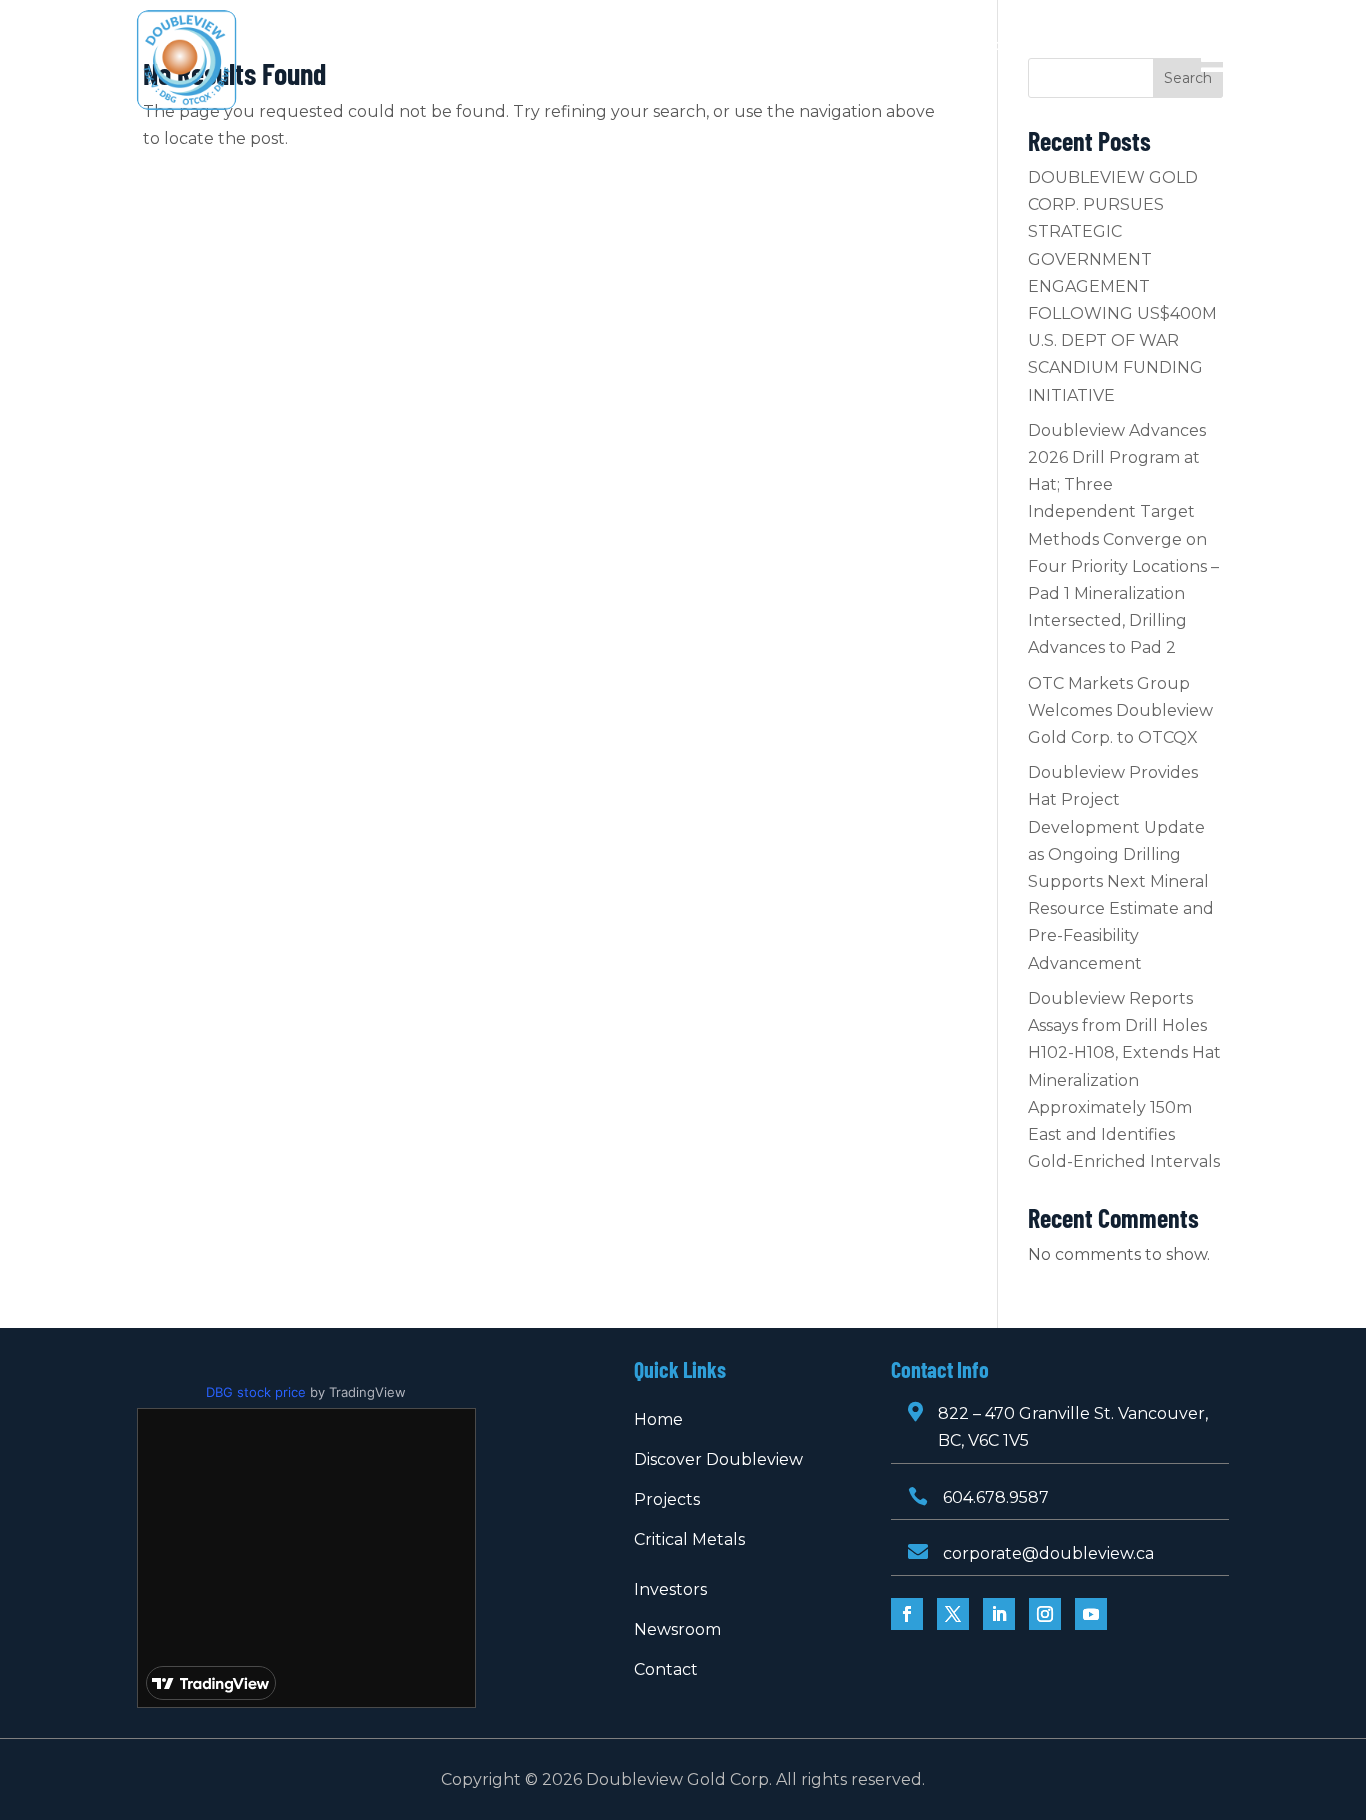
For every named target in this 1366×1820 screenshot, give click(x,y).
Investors (865, 46)
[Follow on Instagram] (1045, 1614)
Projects (626, 46)
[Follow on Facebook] (907, 1614)
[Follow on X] (953, 1614)
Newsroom (985, 46)
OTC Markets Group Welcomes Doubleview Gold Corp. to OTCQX (1120, 710)
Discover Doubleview (489, 46)
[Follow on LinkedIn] (999, 1614)
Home (361, 46)
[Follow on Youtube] (1091, 1614)
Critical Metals (754, 46)
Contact (682, 76)
